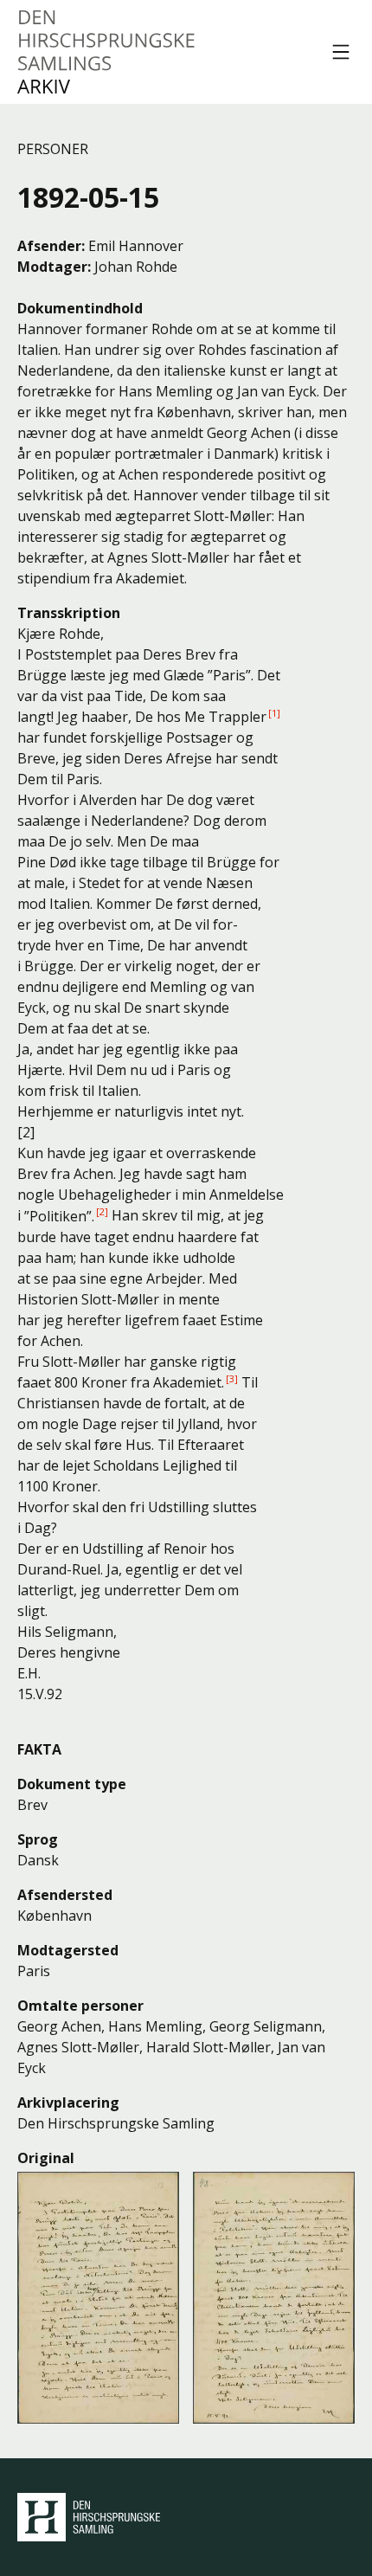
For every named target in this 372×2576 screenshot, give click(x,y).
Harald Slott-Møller (208, 2047)
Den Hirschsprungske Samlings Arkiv (107, 52)
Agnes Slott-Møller (78, 2047)
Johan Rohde (136, 267)
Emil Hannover (136, 246)
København (55, 1916)
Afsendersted (65, 1895)
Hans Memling (155, 2026)
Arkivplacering (68, 2103)
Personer (53, 149)
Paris (34, 1971)
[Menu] (341, 52)
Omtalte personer (80, 2006)
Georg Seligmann (266, 2026)
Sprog (38, 1839)
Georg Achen (59, 2026)
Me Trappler (225, 717)
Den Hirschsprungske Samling (89, 2517)
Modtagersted (68, 1950)
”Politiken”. (59, 1216)
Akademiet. (189, 1382)
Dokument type (72, 1784)
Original (46, 2158)
